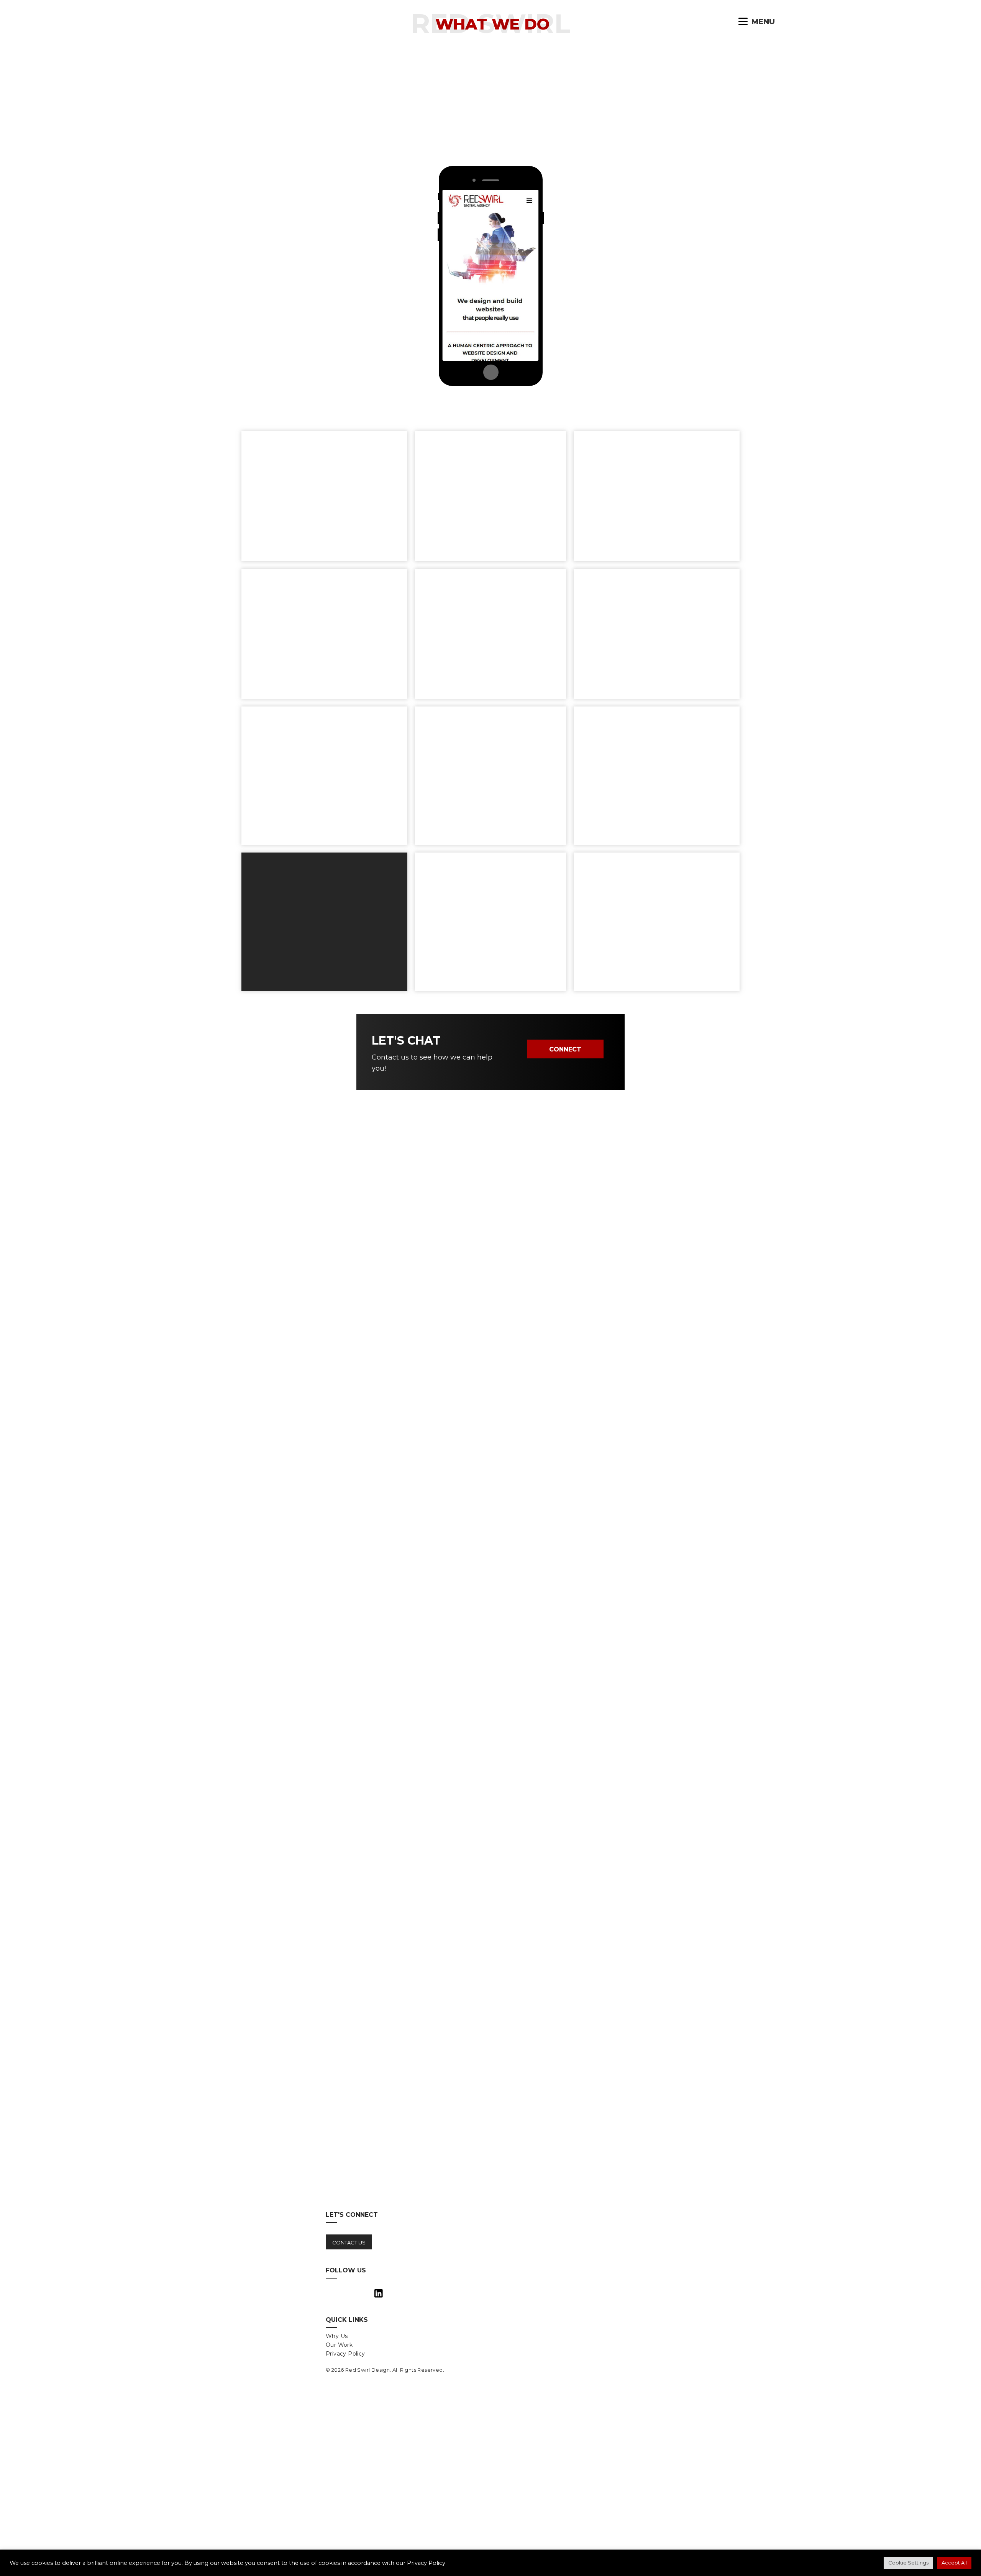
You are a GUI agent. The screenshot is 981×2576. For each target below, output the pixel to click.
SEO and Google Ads (644, 250)
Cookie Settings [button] (908, 2563)
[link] (404, 2336)
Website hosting (636, 286)
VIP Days (621, 231)
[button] (743, 21)
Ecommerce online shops (327, 250)
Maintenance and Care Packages (669, 304)
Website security (637, 268)
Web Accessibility (343, 286)
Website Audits (633, 323)
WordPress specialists (334, 304)
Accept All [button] (954, 2563)
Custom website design (331, 231)
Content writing (347, 323)
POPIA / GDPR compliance (325, 268)
